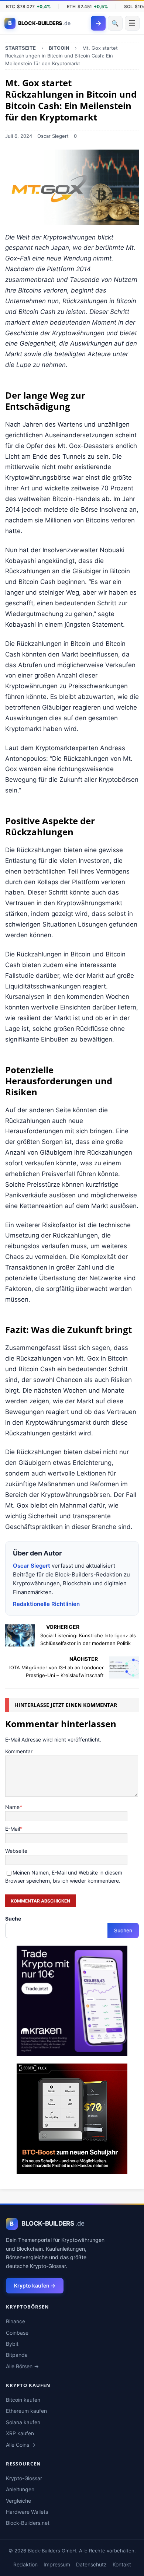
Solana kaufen (23, 2422)
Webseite (16, 1851)
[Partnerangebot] (72, 2052)
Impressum (57, 2564)
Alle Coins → (21, 2445)
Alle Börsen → (22, 2366)
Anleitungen (20, 2489)
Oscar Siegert (53, 136)
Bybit (12, 2344)
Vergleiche (18, 2501)
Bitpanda (17, 2355)
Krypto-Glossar (24, 2478)
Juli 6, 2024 (19, 136)
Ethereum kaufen (26, 2411)
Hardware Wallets (27, 2512)
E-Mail (13, 1829)
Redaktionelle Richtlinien (46, 1604)
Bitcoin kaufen (23, 2400)
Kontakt (122, 2564)
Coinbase (17, 2333)
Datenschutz (91, 2564)
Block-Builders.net (28, 2523)
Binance (16, 2321)
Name (12, 1807)
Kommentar (19, 1751)
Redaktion (25, 2564)
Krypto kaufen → (35, 2285)
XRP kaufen (20, 2433)
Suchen (123, 1930)
